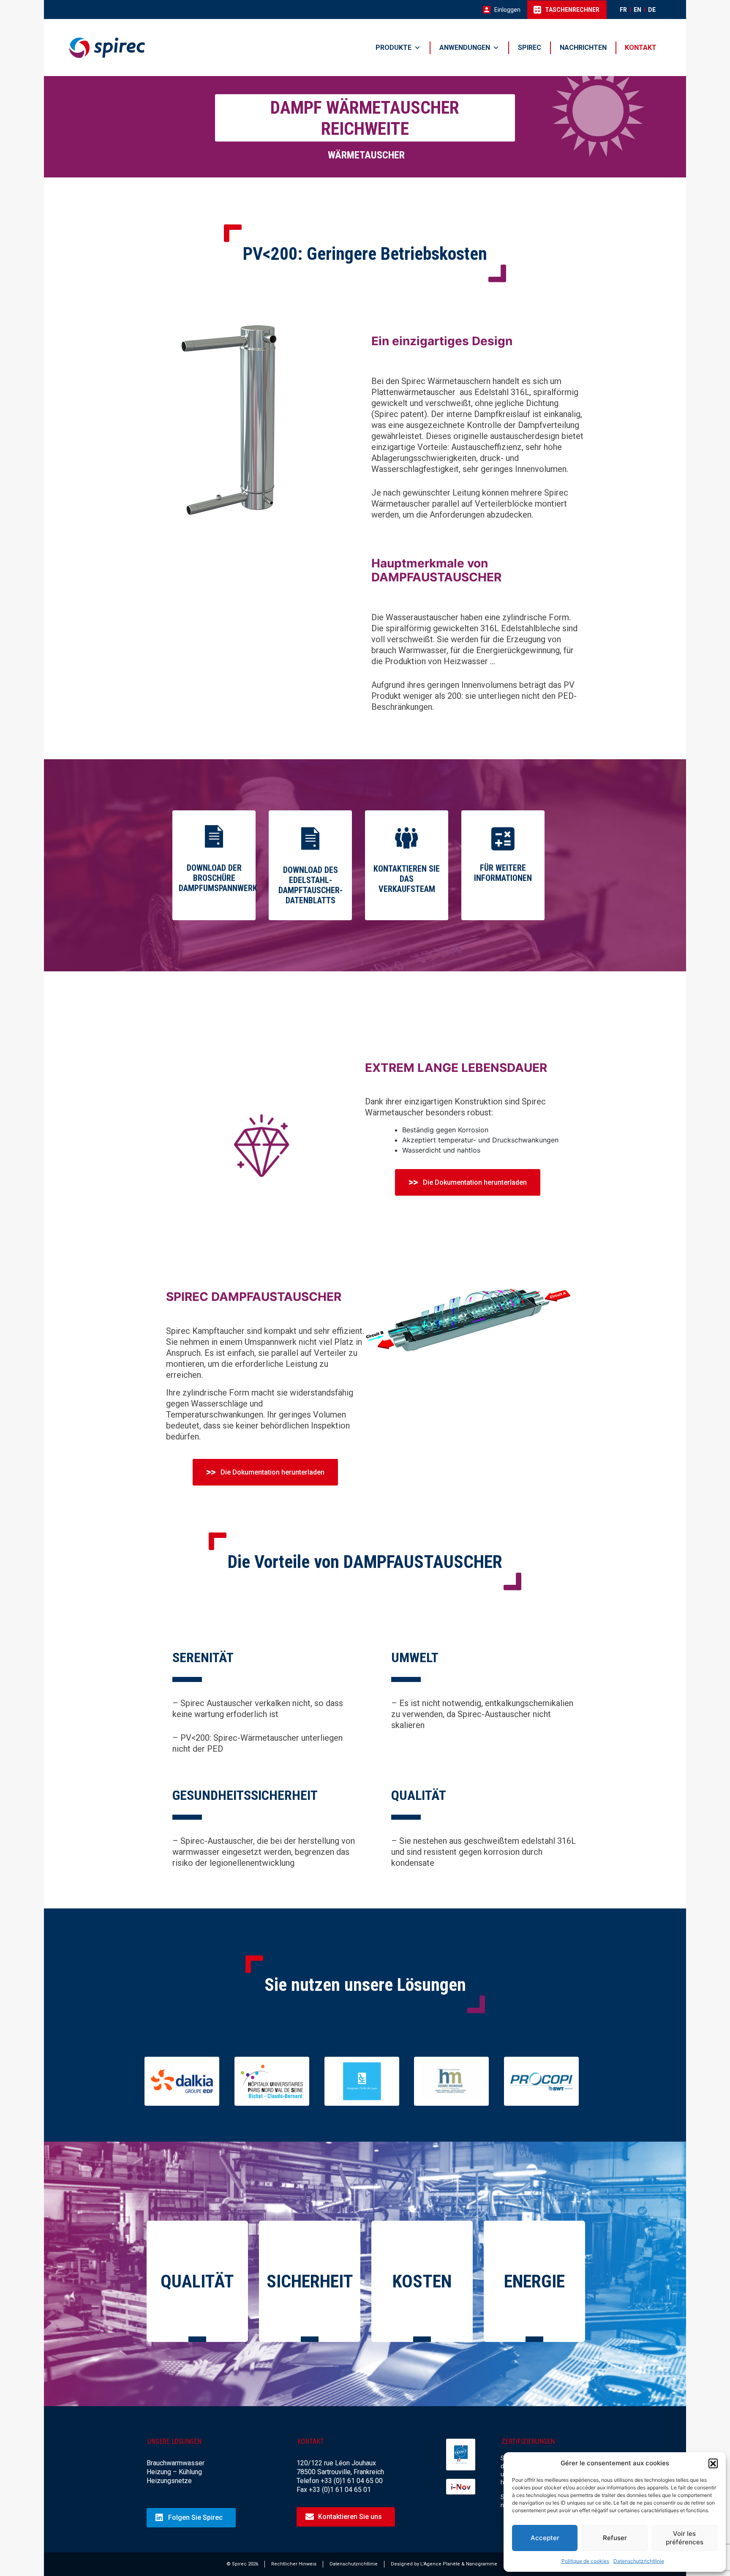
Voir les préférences (685, 2538)
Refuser (615, 2538)
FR (623, 10)
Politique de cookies (585, 2561)
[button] (713, 2463)
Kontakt (641, 48)
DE (652, 10)
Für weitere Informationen (503, 873)
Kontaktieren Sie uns (350, 2517)
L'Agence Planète (440, 2564)
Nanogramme (482, 2564)
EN (637, 10)
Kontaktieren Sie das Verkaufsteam (407, 879)
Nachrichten (583, 48)
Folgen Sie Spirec (195, 2517)
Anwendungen (465, 48)
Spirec (530, 48)
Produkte (394, 48)
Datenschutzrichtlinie (639, 2561)
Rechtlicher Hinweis (294, 2564)
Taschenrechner (572, 10)
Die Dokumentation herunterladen (475, 1182)
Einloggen (507, 10)
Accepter (545, 2538)
